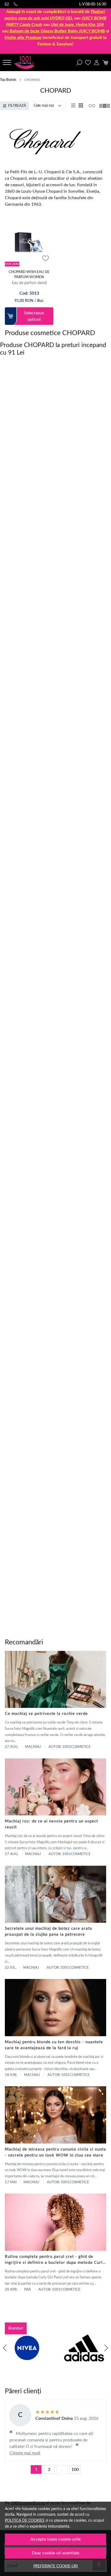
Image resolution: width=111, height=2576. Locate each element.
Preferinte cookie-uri (56, 2566)
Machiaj (33, 1747)
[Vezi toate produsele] (92, 106)
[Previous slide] (5, 2348)
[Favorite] (88, 62)
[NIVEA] (27, 2358)
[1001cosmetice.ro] (26, 62)
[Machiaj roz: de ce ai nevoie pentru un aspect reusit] (55, 1787)
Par (27, 2290)
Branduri (16, 2328)
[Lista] (74, 106)
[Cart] (105, 62)
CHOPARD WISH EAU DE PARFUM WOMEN (29, 275)
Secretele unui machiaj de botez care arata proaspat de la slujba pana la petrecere (48, 1932)
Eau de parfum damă (29, 283)
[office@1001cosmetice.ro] (8, 4)
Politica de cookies (25, 2520)
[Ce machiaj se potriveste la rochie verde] (55, 1679)
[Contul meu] (97, 62)
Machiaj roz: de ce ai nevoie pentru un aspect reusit (51, 1824)
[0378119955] (17, 4)
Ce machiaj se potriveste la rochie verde (46, 1714)
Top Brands (8, 80)
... (62, 2470)
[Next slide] (106, 2348)
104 (77, 25)
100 (75, 2470)
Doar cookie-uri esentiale (55, 2553)
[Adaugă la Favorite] (46, 259)
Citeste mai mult (25, 2453)
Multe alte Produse (23, 38)
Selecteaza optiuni (34, 316)
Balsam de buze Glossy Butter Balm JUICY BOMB (57, 31)
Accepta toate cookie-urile (55, 2539)
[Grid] (81, 106)
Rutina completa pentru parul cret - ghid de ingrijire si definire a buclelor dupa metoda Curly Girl (55, 2260)
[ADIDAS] (84, 2358)
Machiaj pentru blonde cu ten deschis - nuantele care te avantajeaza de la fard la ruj (54, 2045)
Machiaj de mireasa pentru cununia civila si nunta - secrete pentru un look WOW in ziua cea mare (55, 2152)
